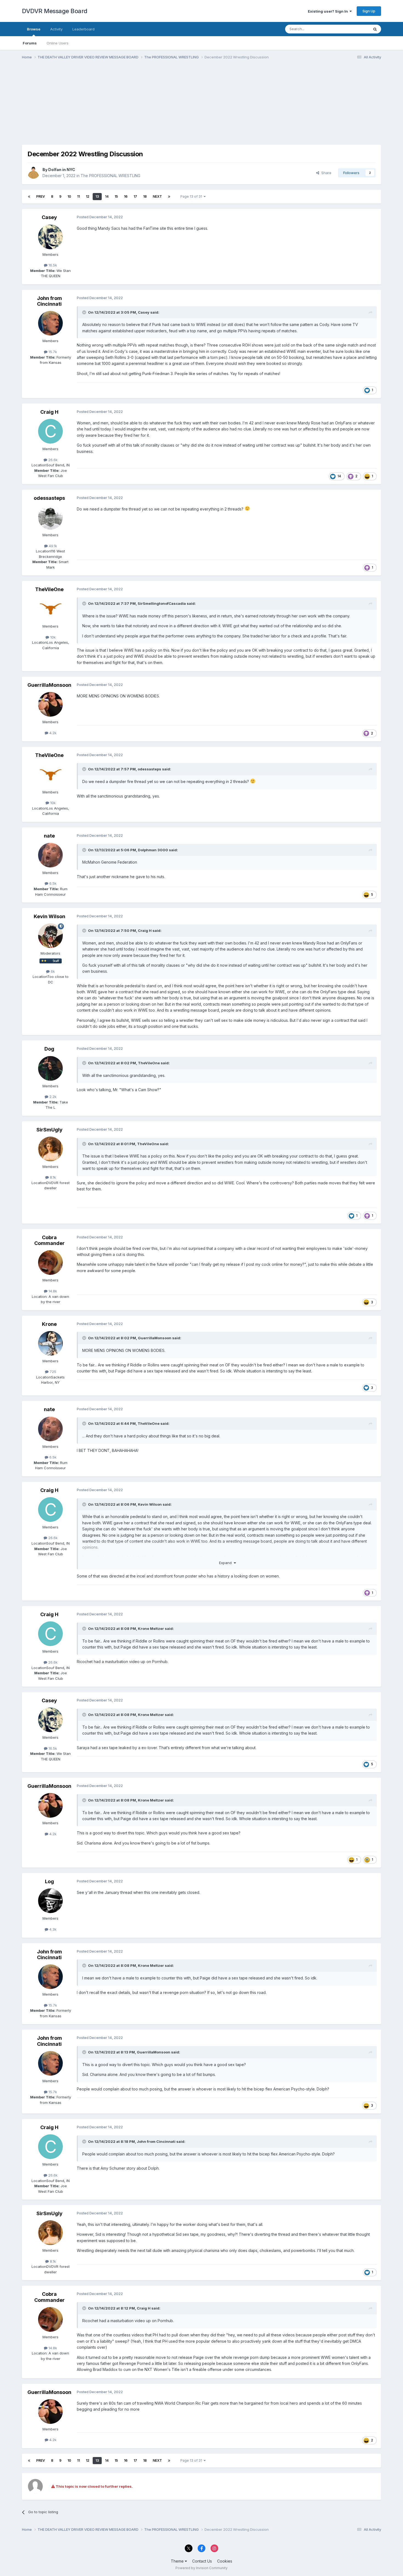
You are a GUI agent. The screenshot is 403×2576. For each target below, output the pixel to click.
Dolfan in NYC (62, 170)
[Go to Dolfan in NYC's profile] (33, 173)
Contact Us (202, 2561)
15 (116, 196)
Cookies (225, 2561)
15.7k (52, 352)
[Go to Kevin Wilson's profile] (50, 936)
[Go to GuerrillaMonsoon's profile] (50, 704)
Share (325, 173)
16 (126, 196)
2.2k (52, 1097)
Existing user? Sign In (329, 11)
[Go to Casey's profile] (50, 237)
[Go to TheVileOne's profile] (50, 609)
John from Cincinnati (49, 301)
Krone (49, 1324)
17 (135, 196)
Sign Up (369, 11)
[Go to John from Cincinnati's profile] (50, 323)
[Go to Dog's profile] (50, 1068)
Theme (178, 2561)
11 (78, 196)
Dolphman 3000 (153, 850)
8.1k (52, 1177)
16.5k (52, 265)
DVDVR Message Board (55, 11)
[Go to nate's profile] (50, 855)
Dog (49, 1049)
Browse (34, 29)
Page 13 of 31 (192, 196)
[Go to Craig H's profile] (50, 431)
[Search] (375, 29)
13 (97, 196)
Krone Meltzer (151, 1629)
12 (88, 196)
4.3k (52, 1929)
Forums (30, 43)
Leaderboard (83, 29)
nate (49, 836)
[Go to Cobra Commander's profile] (50, 1263)
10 (69, 196)
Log (49, 1881)
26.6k (52, 460)
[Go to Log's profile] (50, 1901)
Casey (49, 217)
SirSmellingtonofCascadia (162, 603)
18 (145, 196)
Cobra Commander (49, 1240)
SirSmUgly (49, 1130)
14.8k (52, 1291)
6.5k (52, 883)
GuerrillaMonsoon (49, 685)
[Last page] (169, 197)
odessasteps (49, 498)
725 (52, 1372)
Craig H (49, 412)
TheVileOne (49, 589)
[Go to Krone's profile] (50, 1343)
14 (107, 196)
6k (52, 971)
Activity (56, 29)
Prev (41, 196)
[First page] (29, 197)
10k (52, 637)
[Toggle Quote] (85, 312)
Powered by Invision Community (201, 2568)
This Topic (353, 29)
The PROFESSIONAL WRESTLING (110, 176)
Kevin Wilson (49, 916)
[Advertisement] (122, 106)
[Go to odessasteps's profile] (50, 517)
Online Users (58, 43)
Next (157, 196)
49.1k (52, 546)
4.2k (52, 733)
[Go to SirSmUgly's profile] (50, 1149)
